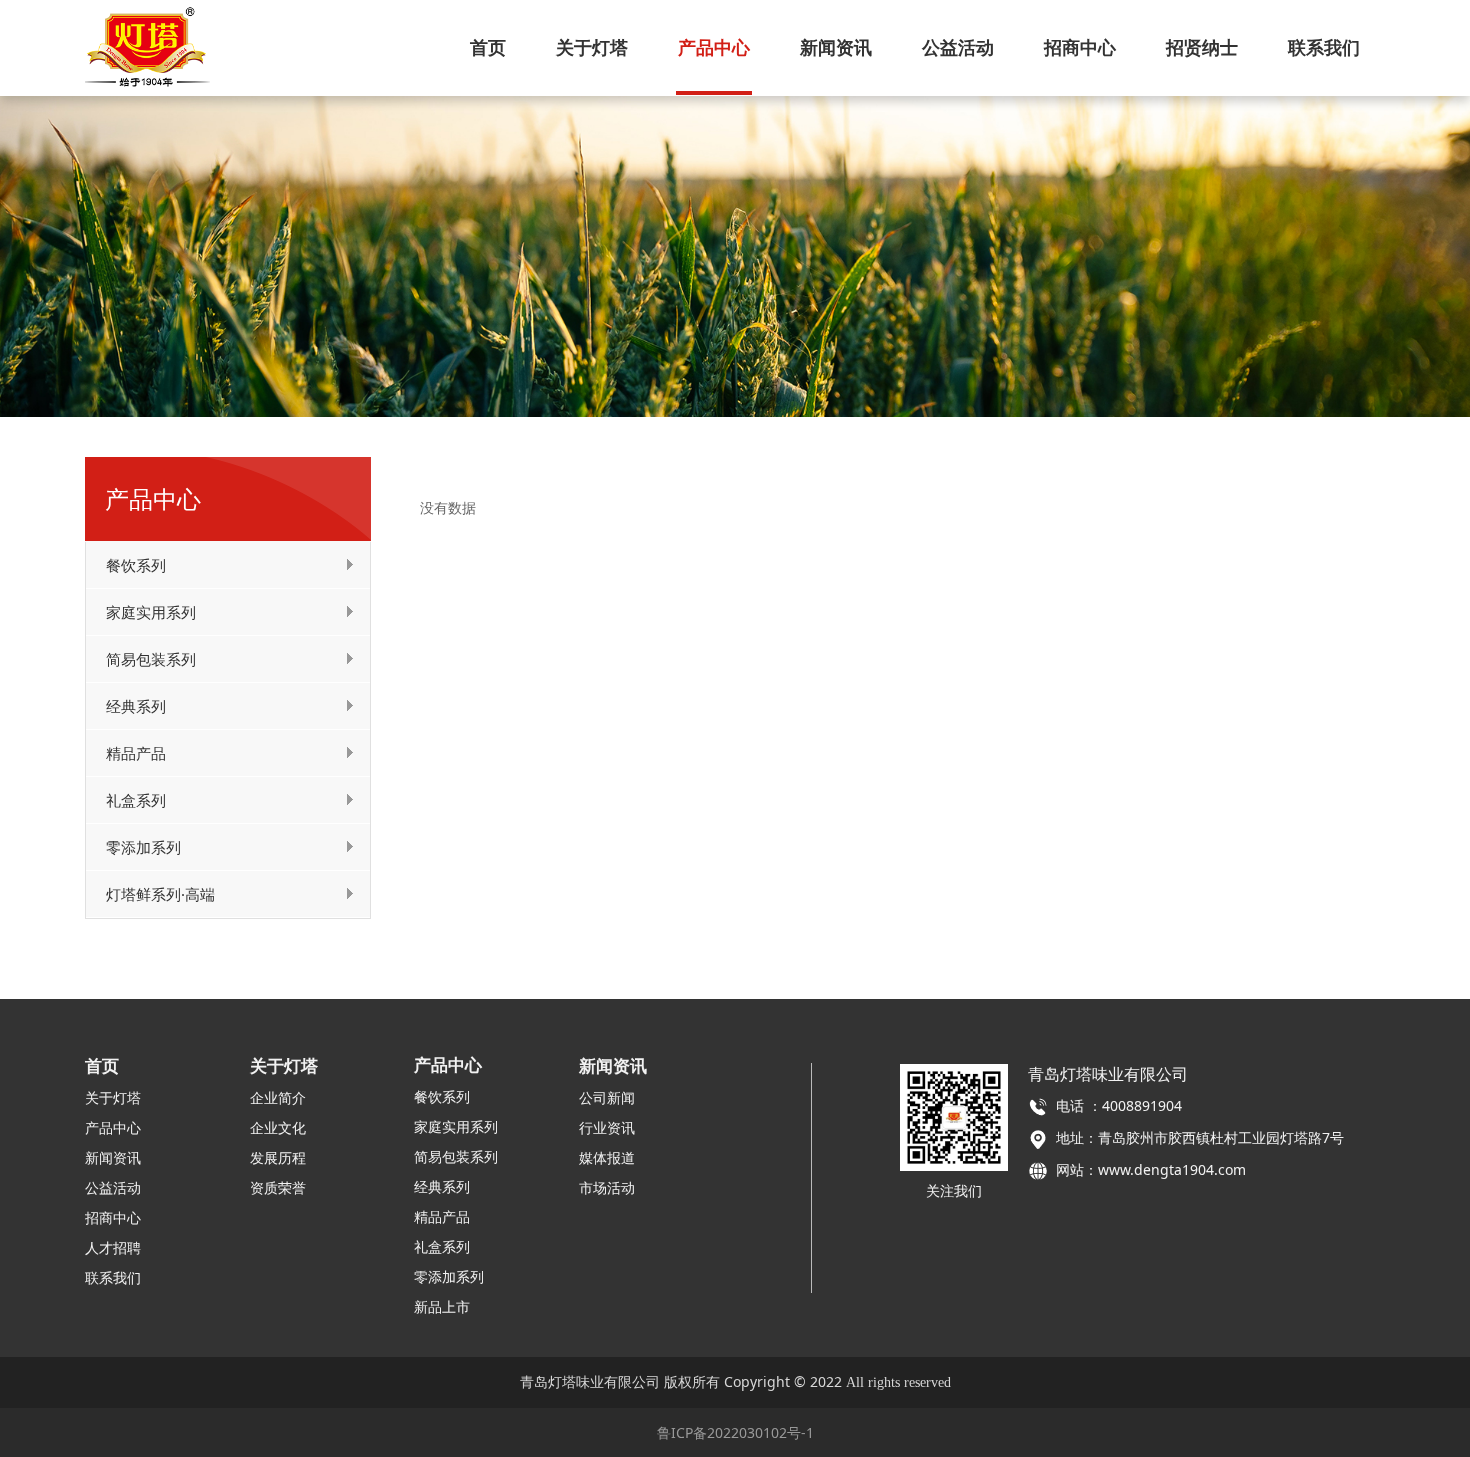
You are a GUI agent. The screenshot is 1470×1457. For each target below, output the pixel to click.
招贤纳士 (1202, 47)
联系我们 (1324, 47)
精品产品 (136, 753)
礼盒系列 (136, 800)
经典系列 (136, 706)
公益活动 (958, 47)
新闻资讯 (836, 47)
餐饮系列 (136, 565)
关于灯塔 (592, 47)
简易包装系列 (151, 659)
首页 (488, 47)
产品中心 (714, 47)
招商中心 (1080, 47)
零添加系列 (143, 847)
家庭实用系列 (151, 612)
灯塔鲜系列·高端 (160, 894)
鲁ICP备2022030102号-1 (735, 1432)
